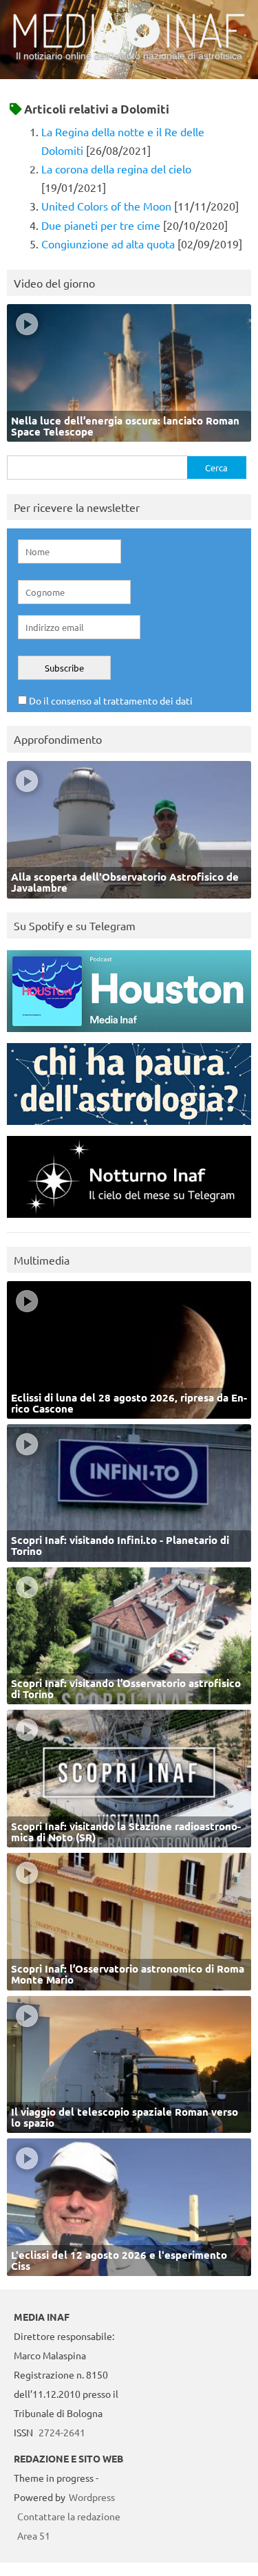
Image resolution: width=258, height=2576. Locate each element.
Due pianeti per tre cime (101, 225)
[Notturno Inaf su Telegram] (129, 1221)
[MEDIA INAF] (129, 45)
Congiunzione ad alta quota (108, 244)
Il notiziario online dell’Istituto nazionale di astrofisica (129, 56)
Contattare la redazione (69, 2516)
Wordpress (92, 2497)
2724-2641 (62, 2432)
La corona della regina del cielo (116, 169)
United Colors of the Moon (106, 206)
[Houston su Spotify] (129, 1035)
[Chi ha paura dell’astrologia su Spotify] (129, 1128)
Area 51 (34, 2535)
